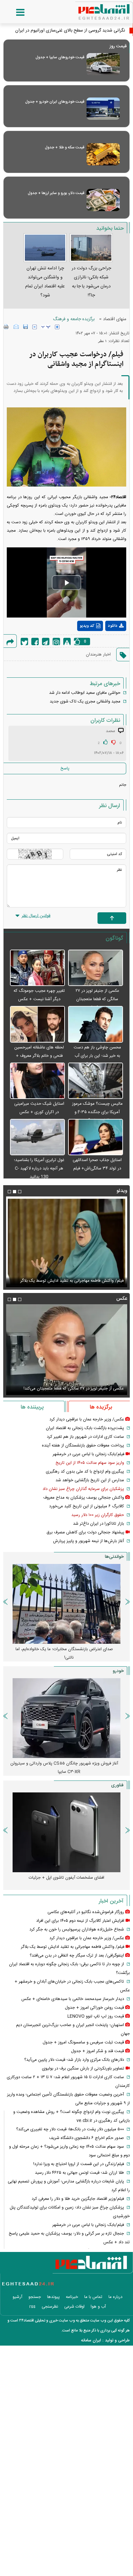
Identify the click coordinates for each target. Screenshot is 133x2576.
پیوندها (53, 2297)
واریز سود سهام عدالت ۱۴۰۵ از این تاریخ (90, 1463)
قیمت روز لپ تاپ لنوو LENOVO (96, 2016)
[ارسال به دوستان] (16, 327)
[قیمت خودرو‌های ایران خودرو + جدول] (103, 109)
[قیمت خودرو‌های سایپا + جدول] (103, 64)
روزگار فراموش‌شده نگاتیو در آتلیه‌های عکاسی (86, 1912)
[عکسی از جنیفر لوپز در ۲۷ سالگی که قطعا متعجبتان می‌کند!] (96, 968)
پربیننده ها (32, 1407)
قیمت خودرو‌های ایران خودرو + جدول (55, 102)
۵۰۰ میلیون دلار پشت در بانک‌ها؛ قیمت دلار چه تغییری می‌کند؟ (70, 2129)
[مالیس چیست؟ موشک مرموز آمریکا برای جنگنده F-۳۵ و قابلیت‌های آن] (96, 1081)
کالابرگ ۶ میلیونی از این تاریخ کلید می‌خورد (87, 1506)
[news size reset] (46, 327)
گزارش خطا (67, 642)
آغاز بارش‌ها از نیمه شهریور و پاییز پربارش (88, 1541)
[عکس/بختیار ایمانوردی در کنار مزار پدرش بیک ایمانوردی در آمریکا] (66, 1350)
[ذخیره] (26, 327)
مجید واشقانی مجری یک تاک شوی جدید (85, 702)
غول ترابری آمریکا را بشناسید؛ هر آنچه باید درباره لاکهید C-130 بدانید (39, 1168)
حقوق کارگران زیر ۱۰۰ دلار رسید (98, 1515)
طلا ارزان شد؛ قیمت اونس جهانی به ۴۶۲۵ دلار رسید (79, 2173)
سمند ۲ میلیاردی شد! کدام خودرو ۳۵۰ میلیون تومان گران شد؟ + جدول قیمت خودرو (64, 1768)
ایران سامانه (91, 2340)
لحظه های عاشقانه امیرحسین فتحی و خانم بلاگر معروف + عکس (39, 1056)
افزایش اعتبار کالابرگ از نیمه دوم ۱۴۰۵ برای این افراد (80, 1921)
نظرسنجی (50, 2307)
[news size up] (57, 327)
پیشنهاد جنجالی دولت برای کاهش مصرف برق (85, 1532)
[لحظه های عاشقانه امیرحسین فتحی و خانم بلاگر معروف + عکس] (37, 1024)
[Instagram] (56, 642)
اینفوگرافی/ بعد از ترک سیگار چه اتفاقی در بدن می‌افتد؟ (77, 1956)
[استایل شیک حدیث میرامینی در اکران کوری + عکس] (37, 1081)
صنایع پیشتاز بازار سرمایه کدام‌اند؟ (67, 1649)
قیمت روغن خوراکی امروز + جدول (94, 2008)
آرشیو (17, 2297)
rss (32, 2307)
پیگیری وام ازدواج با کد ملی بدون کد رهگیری (85, 1472)
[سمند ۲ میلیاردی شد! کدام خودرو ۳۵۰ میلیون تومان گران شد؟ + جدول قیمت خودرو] (66, 1718)
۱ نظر (102, 341)
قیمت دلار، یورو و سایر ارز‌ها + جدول (56, 193)
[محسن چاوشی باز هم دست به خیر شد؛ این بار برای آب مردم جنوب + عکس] (96, 1024)
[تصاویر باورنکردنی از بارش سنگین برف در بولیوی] (66, 1242)
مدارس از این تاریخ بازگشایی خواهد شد (90, 1480)
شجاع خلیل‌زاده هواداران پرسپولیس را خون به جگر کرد (77, 1930)
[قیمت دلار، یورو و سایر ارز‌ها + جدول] (103, 200)
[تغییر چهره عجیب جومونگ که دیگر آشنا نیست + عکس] (37, 968)
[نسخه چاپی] (6, 327)
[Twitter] (24, 642)
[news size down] (35, 327)
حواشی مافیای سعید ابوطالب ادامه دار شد (85, 693)
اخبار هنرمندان (98, 655)
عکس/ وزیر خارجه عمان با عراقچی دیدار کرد (87, 1419)
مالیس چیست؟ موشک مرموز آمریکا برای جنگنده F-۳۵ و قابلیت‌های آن (97, 1112)
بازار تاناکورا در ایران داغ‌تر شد (98, 1524)
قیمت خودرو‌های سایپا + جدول (60, 57)
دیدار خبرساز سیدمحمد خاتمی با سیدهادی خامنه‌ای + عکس (73, 1999)
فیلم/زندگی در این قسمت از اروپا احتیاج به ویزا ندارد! (79, 2164)
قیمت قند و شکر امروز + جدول (97, 2051)
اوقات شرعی (74, 2307)
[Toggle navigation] (14, 13)
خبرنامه (72, 2297)
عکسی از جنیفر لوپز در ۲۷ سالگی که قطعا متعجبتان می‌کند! (97, 999)
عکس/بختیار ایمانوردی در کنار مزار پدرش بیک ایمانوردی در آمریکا (68, 1389)
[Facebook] (35, 642)
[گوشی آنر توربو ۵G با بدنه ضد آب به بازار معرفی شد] (66, 1832)
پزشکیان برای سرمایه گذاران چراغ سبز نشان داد (83, 1489)
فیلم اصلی (104, 643)
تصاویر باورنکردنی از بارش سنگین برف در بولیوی (82, 1281)
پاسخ (65, 768)
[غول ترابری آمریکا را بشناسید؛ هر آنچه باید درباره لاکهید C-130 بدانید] (37, 1137)
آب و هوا (98, 2307)
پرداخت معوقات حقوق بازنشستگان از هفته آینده (83, 1446)
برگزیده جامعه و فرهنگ (74, 319)
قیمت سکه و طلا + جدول (65, 147)
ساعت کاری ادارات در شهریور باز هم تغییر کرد (85, 1437)
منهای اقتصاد (115, 319)
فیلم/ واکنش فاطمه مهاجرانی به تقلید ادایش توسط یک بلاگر (73, 1947)
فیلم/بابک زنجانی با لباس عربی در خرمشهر (88, 1454)
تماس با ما (93, 2297)
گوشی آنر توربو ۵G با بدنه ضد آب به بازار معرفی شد (67, 1878)
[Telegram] (46, 642)
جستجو (35, 2297)
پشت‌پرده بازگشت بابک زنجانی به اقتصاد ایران (85, 1428)
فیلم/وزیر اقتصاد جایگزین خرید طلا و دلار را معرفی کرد (78, 2199)
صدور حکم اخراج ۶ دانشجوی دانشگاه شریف (87, 2138)
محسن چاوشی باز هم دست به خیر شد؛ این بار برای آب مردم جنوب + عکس (97, 1056)
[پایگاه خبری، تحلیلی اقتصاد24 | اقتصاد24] (94, 10)
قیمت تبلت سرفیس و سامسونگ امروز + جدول (83, 2042)
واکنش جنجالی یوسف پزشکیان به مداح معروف (84, 1498)
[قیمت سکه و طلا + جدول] (103, 154)
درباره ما (115, 2297)
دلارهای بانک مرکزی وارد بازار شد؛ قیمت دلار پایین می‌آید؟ (74, 2060)
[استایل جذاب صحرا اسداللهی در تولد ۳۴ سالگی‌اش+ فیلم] (96, 1137)
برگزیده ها (101, 1407)
